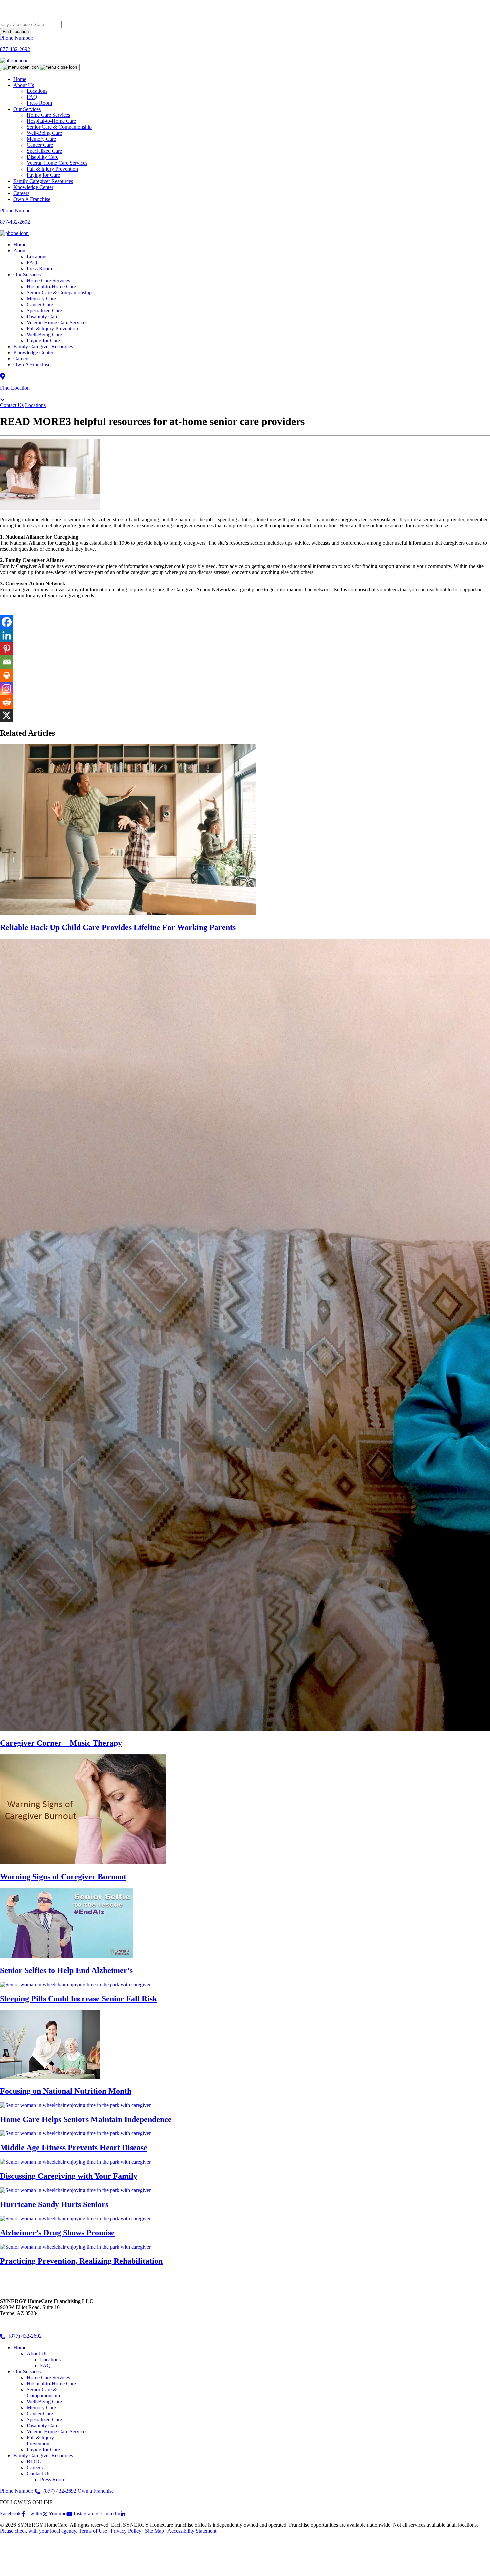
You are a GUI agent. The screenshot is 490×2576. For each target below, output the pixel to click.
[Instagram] (7, 689)
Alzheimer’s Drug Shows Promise (57, 2233)
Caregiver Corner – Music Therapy (61, 1743)
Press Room (39, 103)
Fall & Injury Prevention (52, 329)
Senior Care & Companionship (59, 293)
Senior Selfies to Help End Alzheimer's (66, 1970)
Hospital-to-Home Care (51, 287)
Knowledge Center (33, 187)
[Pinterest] (7, 649)
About (20, 251)
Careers (21, 193)
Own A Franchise (32, 199)
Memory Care (41, 299)
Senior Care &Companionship (43, 2392)
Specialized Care (44, 311)
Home (20, 79)
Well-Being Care (44, 335)
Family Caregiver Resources (43, 181)
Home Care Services (48, 281)
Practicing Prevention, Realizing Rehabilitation (81, 2261)
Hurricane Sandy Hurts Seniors (54, 2204)
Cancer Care (40, 305)
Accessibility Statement (192, 2531)
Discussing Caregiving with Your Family (69, 2176)
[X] (7, 715)
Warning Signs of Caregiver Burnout (63, 1877)
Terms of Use (93, 2531)
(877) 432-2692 (24, 2336)
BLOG (34, 2461)
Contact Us (12, 405)
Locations (37, 257)
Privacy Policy (126, 2531)
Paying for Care (43, 175)
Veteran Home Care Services (57, 323)
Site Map (154, 2531)
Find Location (16, 32)
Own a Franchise (96, 2491)
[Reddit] (7, 702)
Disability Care (42, 317)
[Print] (7, 675)
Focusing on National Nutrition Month (66, 2091)
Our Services (27, 275)
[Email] (7, 662)
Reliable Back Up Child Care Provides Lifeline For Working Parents (118, 927)
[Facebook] (7, 622)
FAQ (32, 263)
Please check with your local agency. (39, 2531)
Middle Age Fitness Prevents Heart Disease (74, 2148)
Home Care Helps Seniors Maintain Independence (86, 2119)
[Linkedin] (7, 635)
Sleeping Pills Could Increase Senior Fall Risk (78, 1999)
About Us (24, 85)
